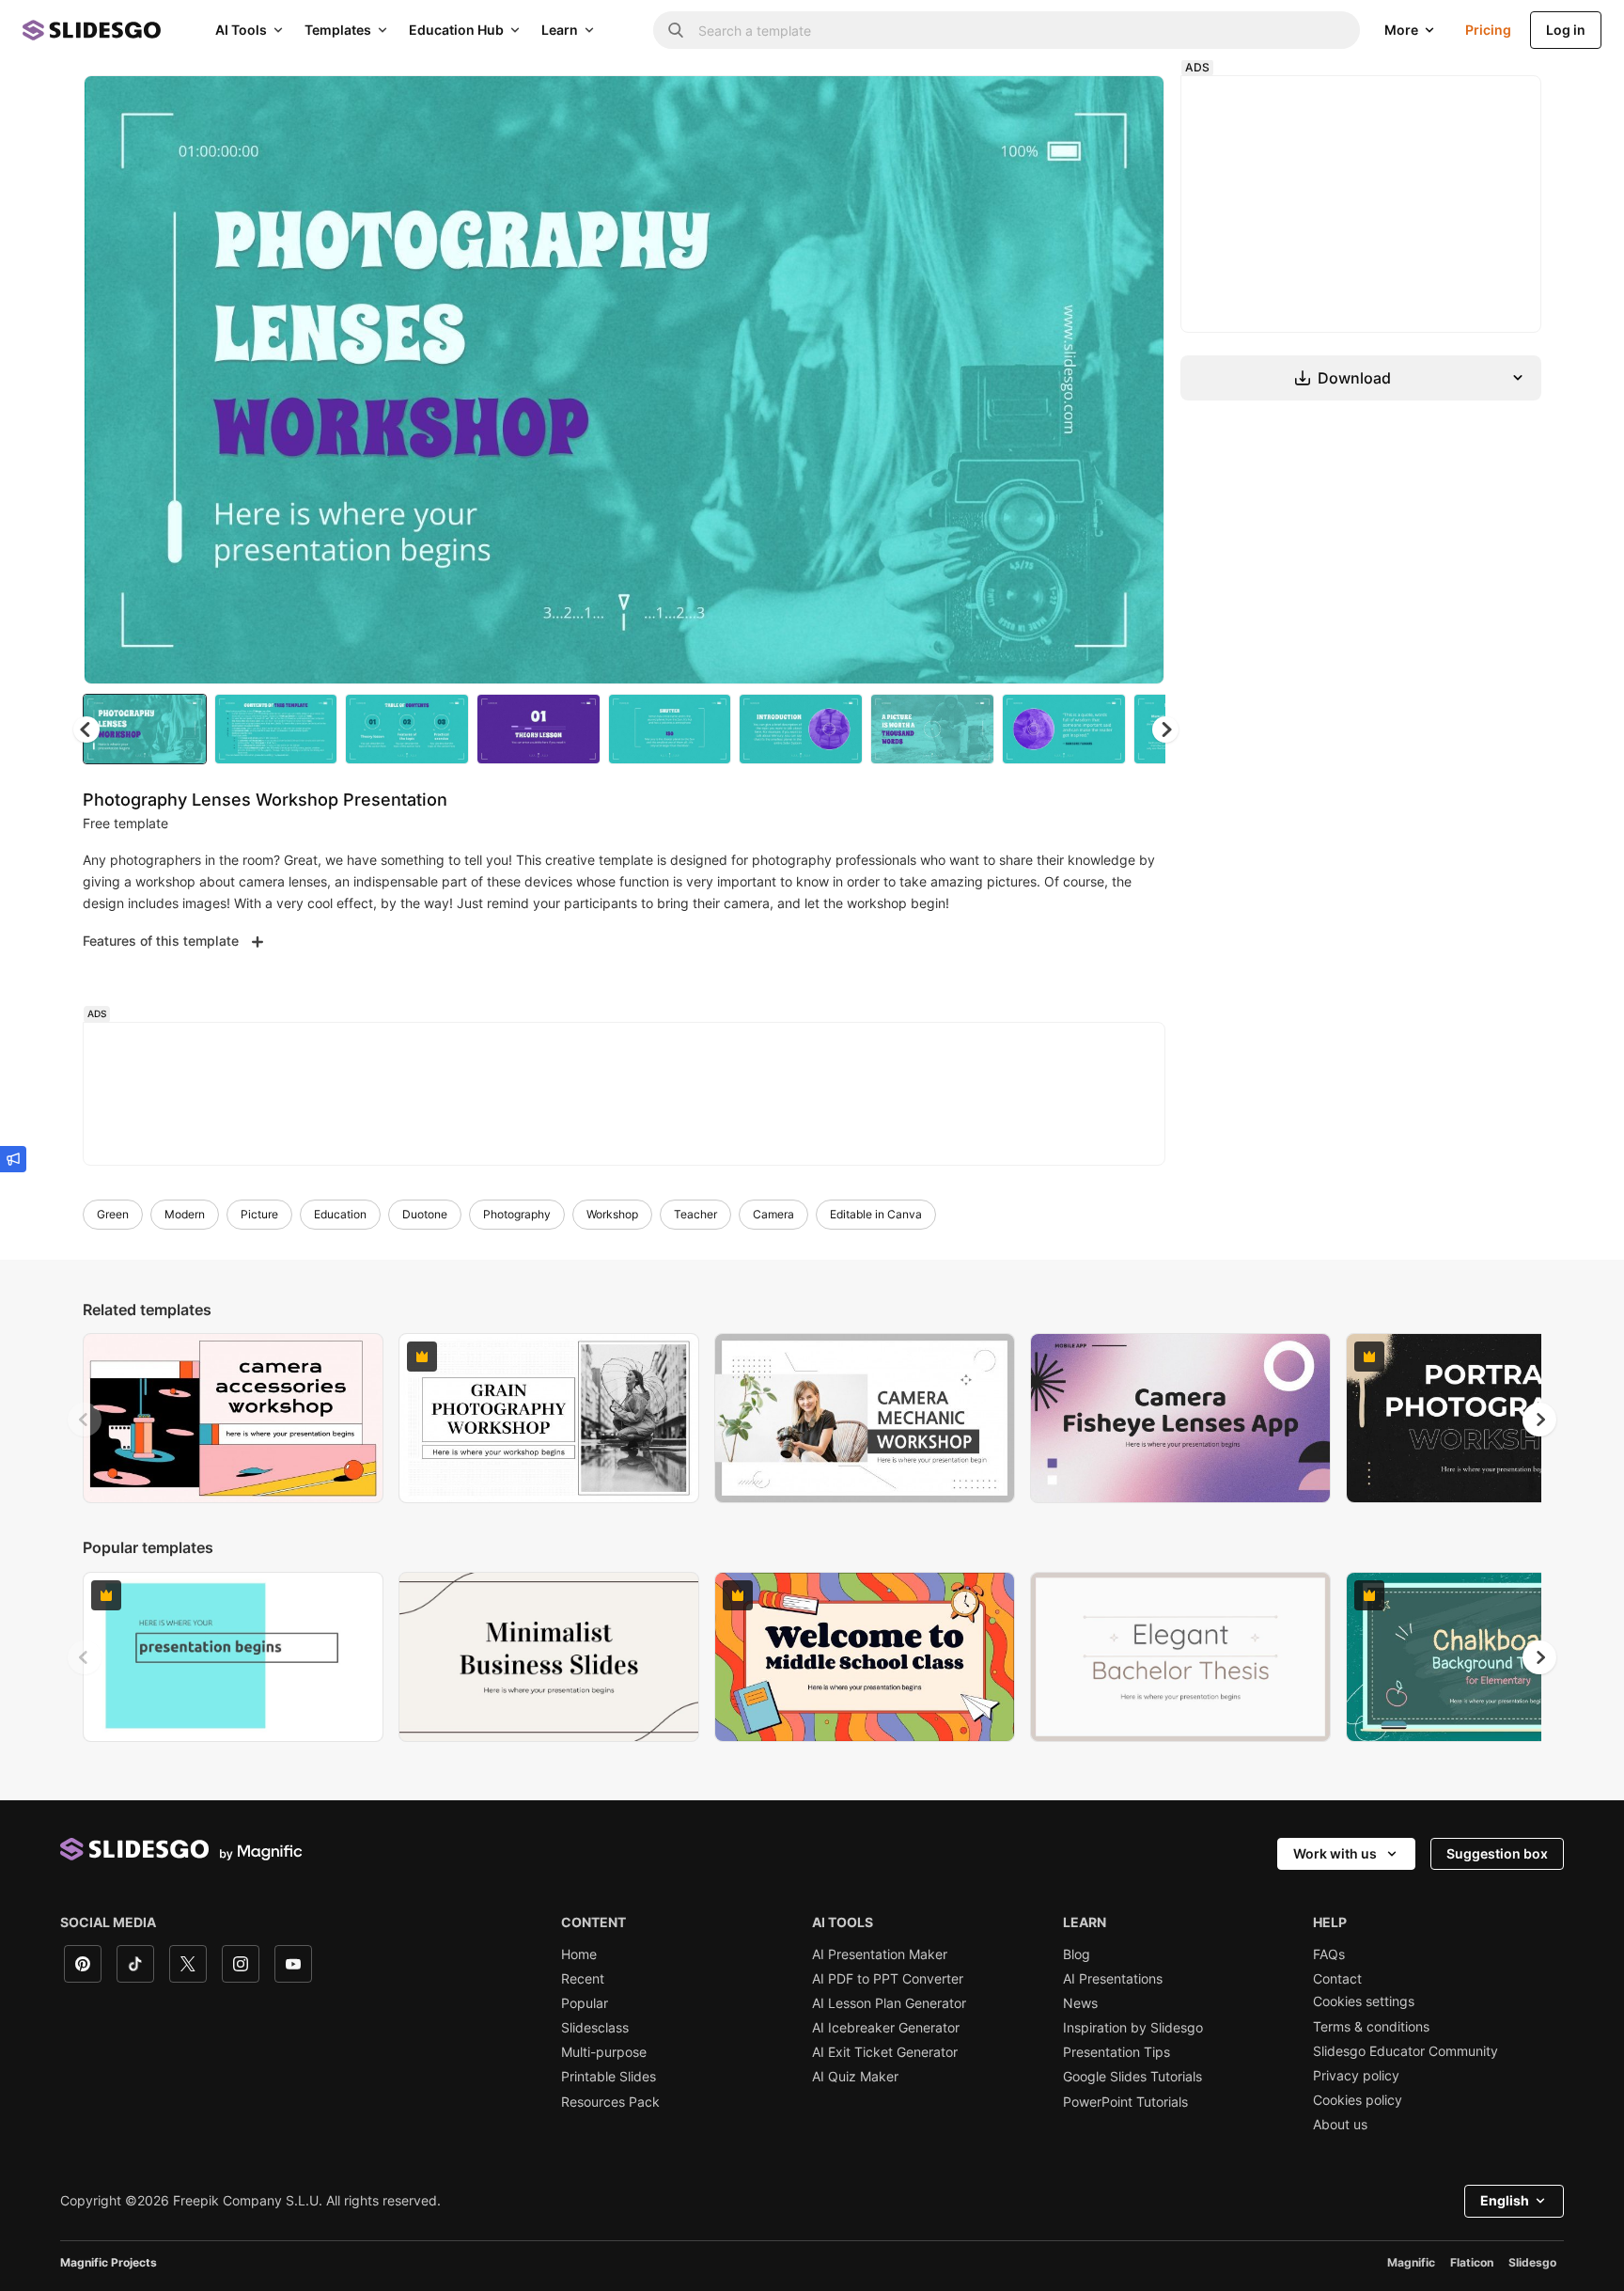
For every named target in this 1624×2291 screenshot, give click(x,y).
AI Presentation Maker (880, 1954)
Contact (1337, 1979)
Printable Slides (609, 2077)
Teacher (695, 1214)
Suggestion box (1497, 1853)
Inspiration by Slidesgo (1133, 2028)
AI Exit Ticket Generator (885, 2052)
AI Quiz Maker (855, 2077)
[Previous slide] (85, 1420)
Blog (1077, 1954)
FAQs (1329, 1954)
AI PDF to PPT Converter (888, 1979)
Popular (585, 2003)
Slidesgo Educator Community (1405, 2051)
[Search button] (676, 30)
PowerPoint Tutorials (1125, 2102)
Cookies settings (1364, 2001)
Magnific (1411, 2262)
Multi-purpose (604, 2052)
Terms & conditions (1371, 2027)
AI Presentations (1113, 1979)
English (1505, 2200)
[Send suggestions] (13, 1159)
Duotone (425, 1214)
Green (113, 1214)
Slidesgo (1532, 2262)
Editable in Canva (876, 1214)
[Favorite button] (1084, 105)
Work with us (1335, 1853)
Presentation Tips (1116, 2052)
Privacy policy (1356, 2076)
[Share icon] (1132, 105)
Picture (259, 1214)
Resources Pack (610, 2102)
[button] (1165, 730)
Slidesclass (595, 2028)
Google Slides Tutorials (1132, 2077)
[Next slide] (1136, 380)
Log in (1566, 30)
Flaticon (1472, 2262)
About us (1340, 2125)
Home (579, 1954)
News (1080, 2003)
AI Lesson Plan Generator (889, 2003)
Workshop (612, 1214)
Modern (185, 1214)
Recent (583, 1979)
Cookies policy (1358, 2100)
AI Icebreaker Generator (886, 2028)
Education (340, 1214)
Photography (517, 1214)
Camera (773, 1214)
